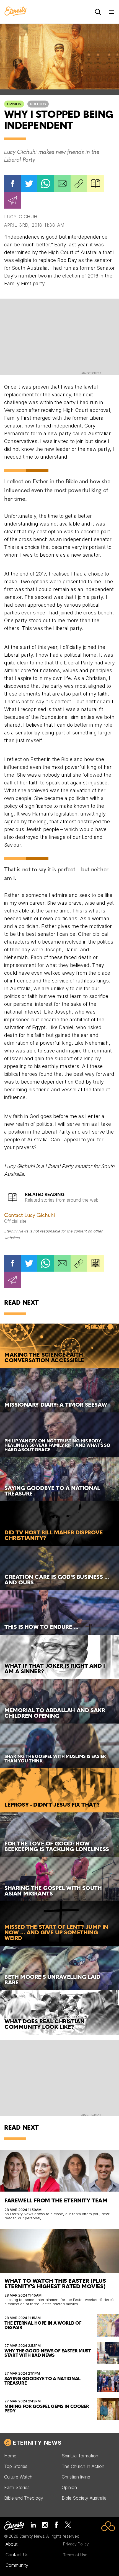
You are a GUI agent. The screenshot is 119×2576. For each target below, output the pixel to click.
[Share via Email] (62, 184)
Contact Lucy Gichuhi (29, 1216)
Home (10, 2456)
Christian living (76, 2477)
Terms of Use (75, 2555)
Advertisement (91, 373)
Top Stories (16, 2466)
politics (38, 104)
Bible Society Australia (84, 2498)
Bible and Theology (24, 2498)
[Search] (98, 12)
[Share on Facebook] (12, 184)
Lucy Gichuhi (21, 217)
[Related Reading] (95, 184)
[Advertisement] (59, 336)
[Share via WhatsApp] (46, 184)
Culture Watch (18, 2477)
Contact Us (17, 2555)
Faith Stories (17, 2487)
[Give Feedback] (12, 200)
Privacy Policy (76, 2544)
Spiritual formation (80, 2456)
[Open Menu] (111, 12)
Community (17, 2565)
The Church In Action (83, 2466)
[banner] (15, 12)
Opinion (14, 104)
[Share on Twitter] (29, 184)
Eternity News (37, 2443)
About (11, 2544)
